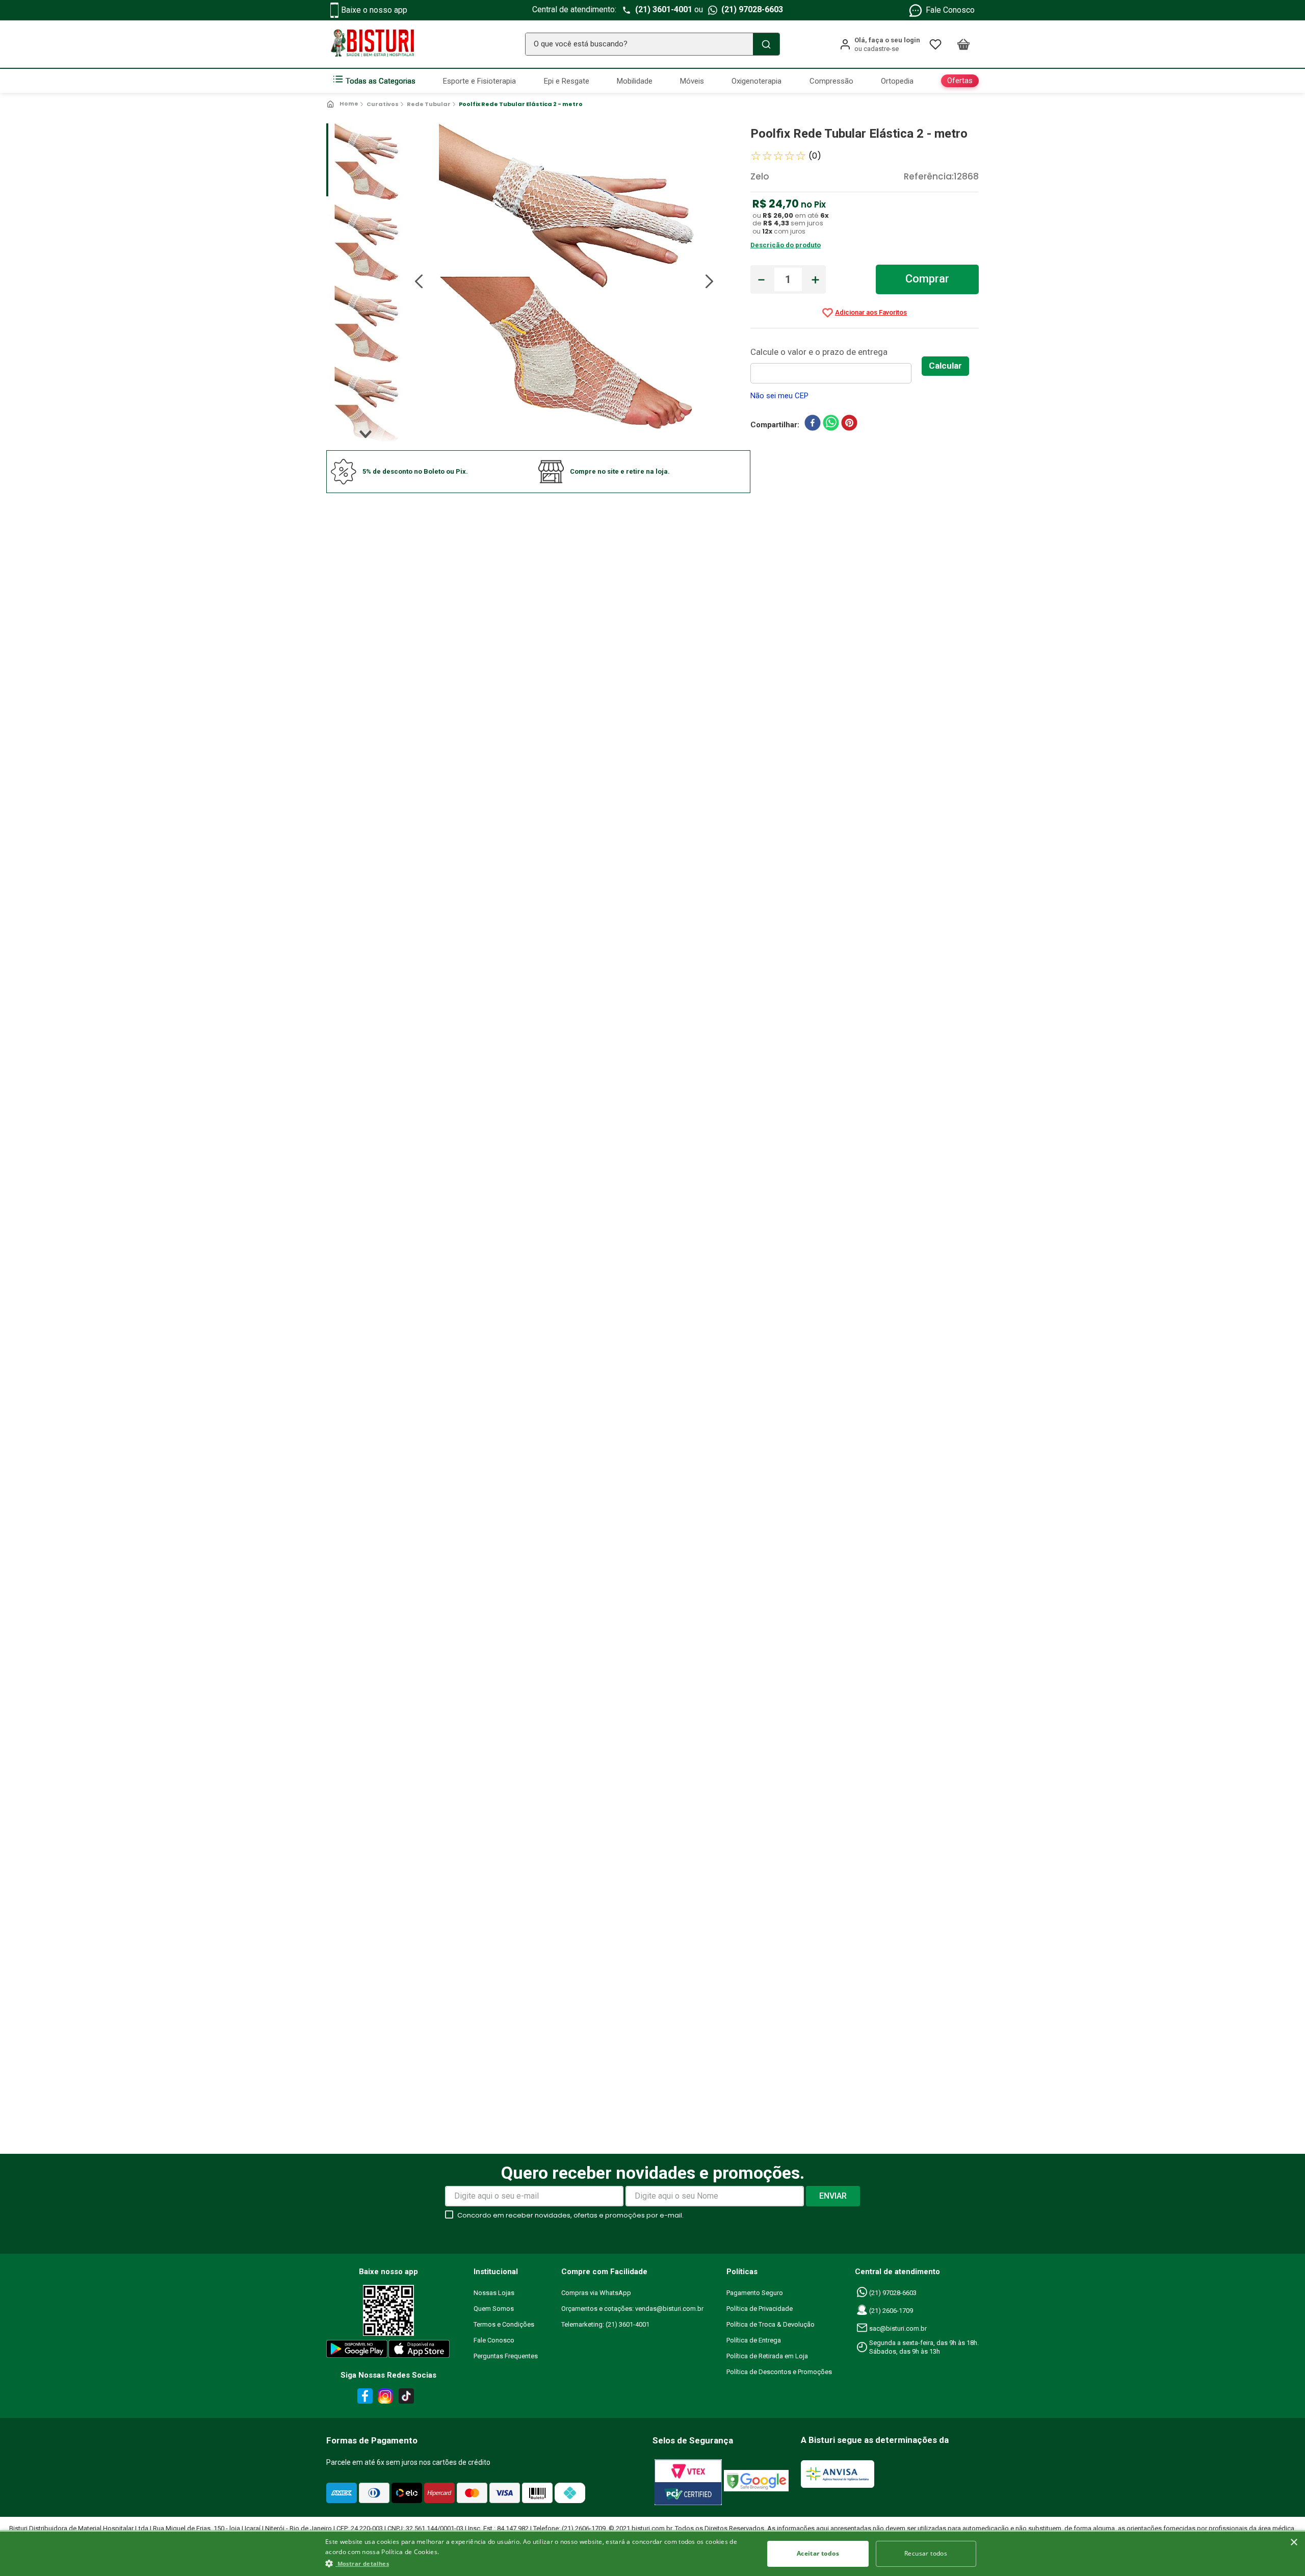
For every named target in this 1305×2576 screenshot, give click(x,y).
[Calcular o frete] (945, 366)
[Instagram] (384, 2398)
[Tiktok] (409, 2398)
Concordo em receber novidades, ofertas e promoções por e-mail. (570, 2215)
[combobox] (652, 44)
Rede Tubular (429, 104)
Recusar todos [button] (926, 2553)
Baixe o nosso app (374, 10)
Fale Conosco (950, 10)
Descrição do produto (786, 245)
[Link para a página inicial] (343, 104)
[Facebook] (363, 2398)
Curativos (383, 104)
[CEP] (836, 364)
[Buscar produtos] (766, 44)
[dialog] (652, 2553)
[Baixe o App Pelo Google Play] (356, 2351)
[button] (538, 2563)
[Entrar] (880, 44)
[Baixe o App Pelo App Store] (420, 2351)
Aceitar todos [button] (818, 2553)
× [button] (1294, 2543)
